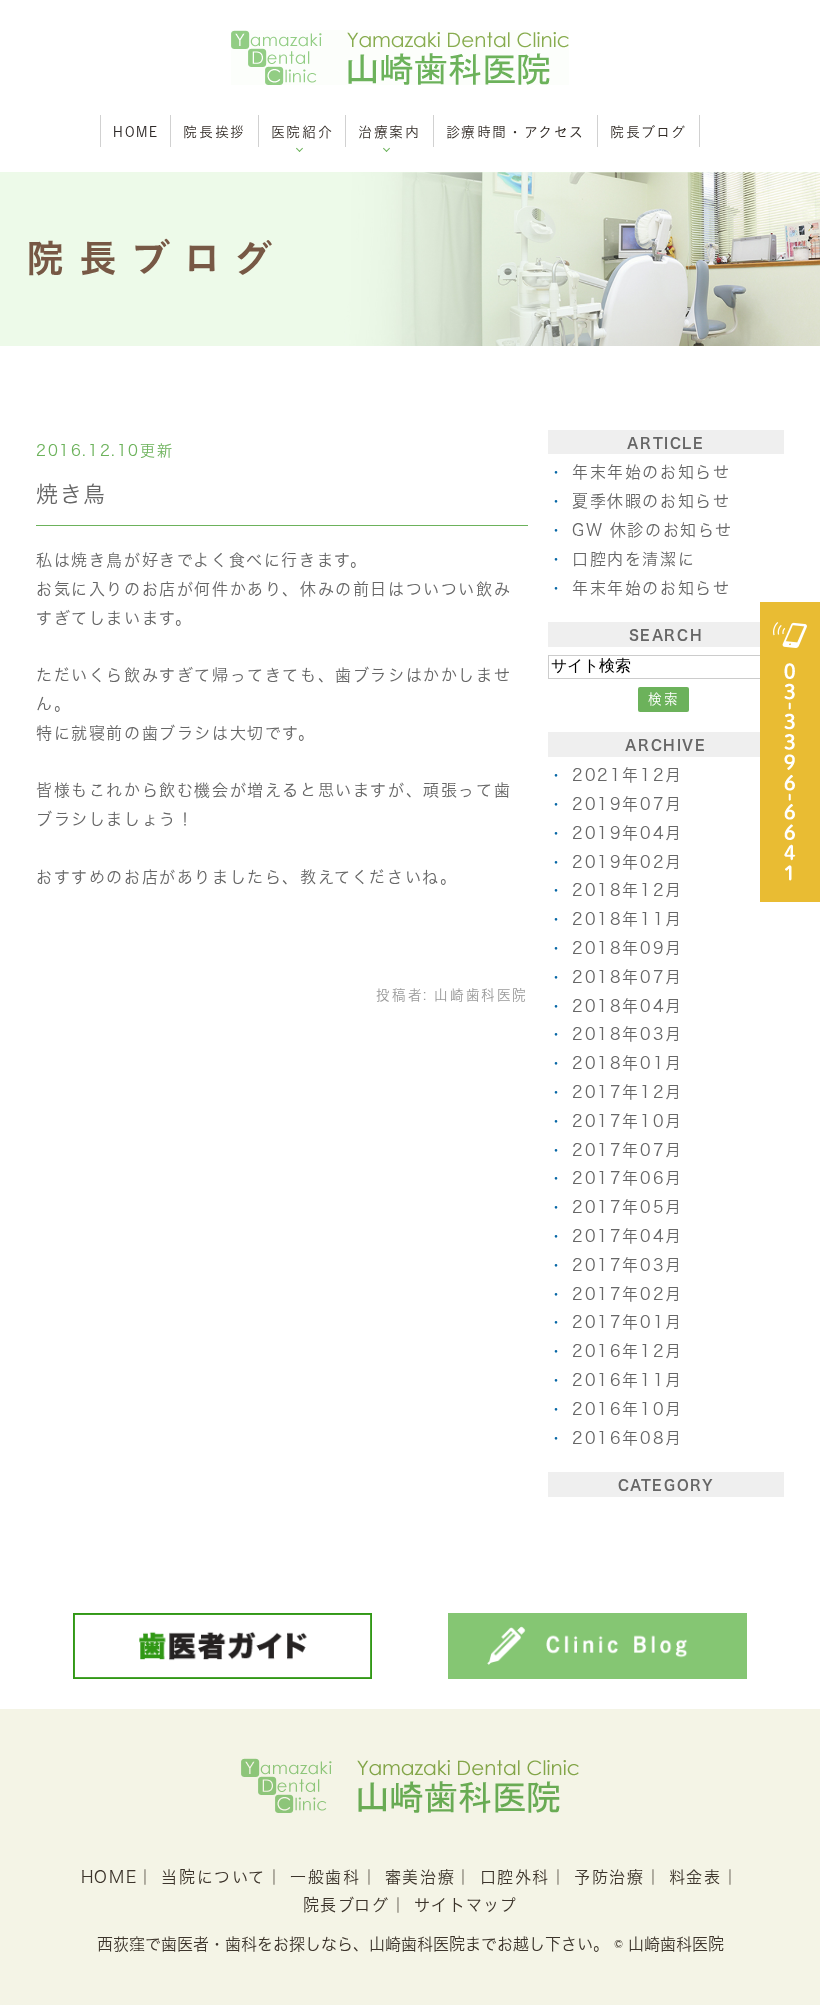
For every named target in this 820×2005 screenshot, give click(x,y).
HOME (135, 132)
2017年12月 (627, 1092)
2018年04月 (627, 1006)
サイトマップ (466, 1905)
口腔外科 (515, 1877)
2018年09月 (627, 948)
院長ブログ (648, 132)
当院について (213, 1877)
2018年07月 (627, 977)
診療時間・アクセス (515, 132)
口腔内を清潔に (633, 559)
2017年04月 (627, 1236)
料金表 (695, 1877)
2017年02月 (627, 1294)
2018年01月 (627, 1063)
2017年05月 (627, 1207)
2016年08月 (627, 1438)
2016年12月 (627, 1351)
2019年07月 (627, 804)
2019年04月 (627, 833)
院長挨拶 (214, 132)
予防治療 (609, 1877)
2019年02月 (627, 862)
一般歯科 (325, 1877)
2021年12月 (627, 775)
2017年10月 (627, 1121)
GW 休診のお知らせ (652, 530)
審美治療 (420, 1877)
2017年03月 (627, 1265)
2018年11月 (627, 919)
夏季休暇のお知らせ (651, 501)
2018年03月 (627, 1034)
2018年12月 (627, 890)
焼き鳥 (71, 494)
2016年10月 (627, 1409)
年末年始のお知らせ (651, 472)
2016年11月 (627, 1380)
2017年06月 (627, 1178)
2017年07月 (627, 1150)
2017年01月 (627, 1322)
